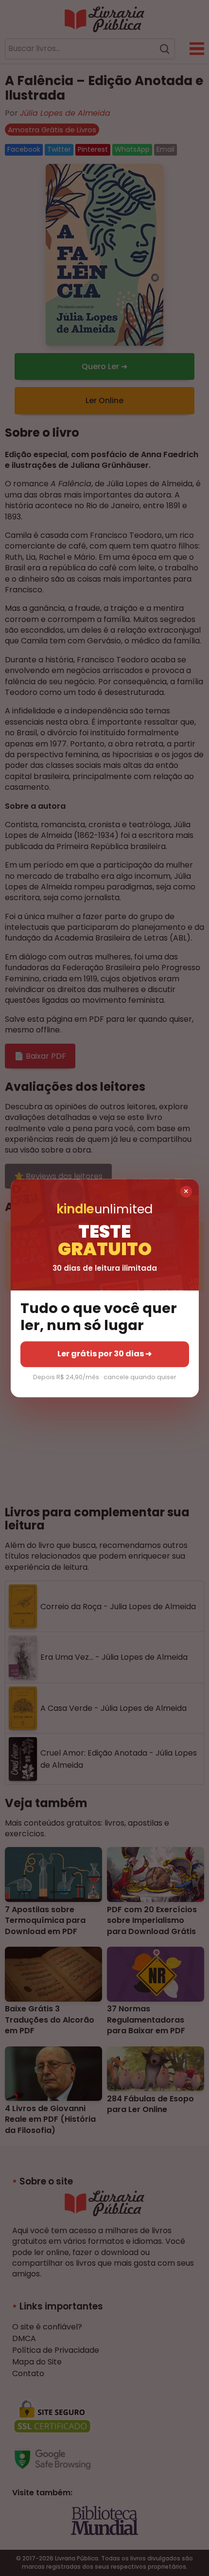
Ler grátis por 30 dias (104, 1354)
